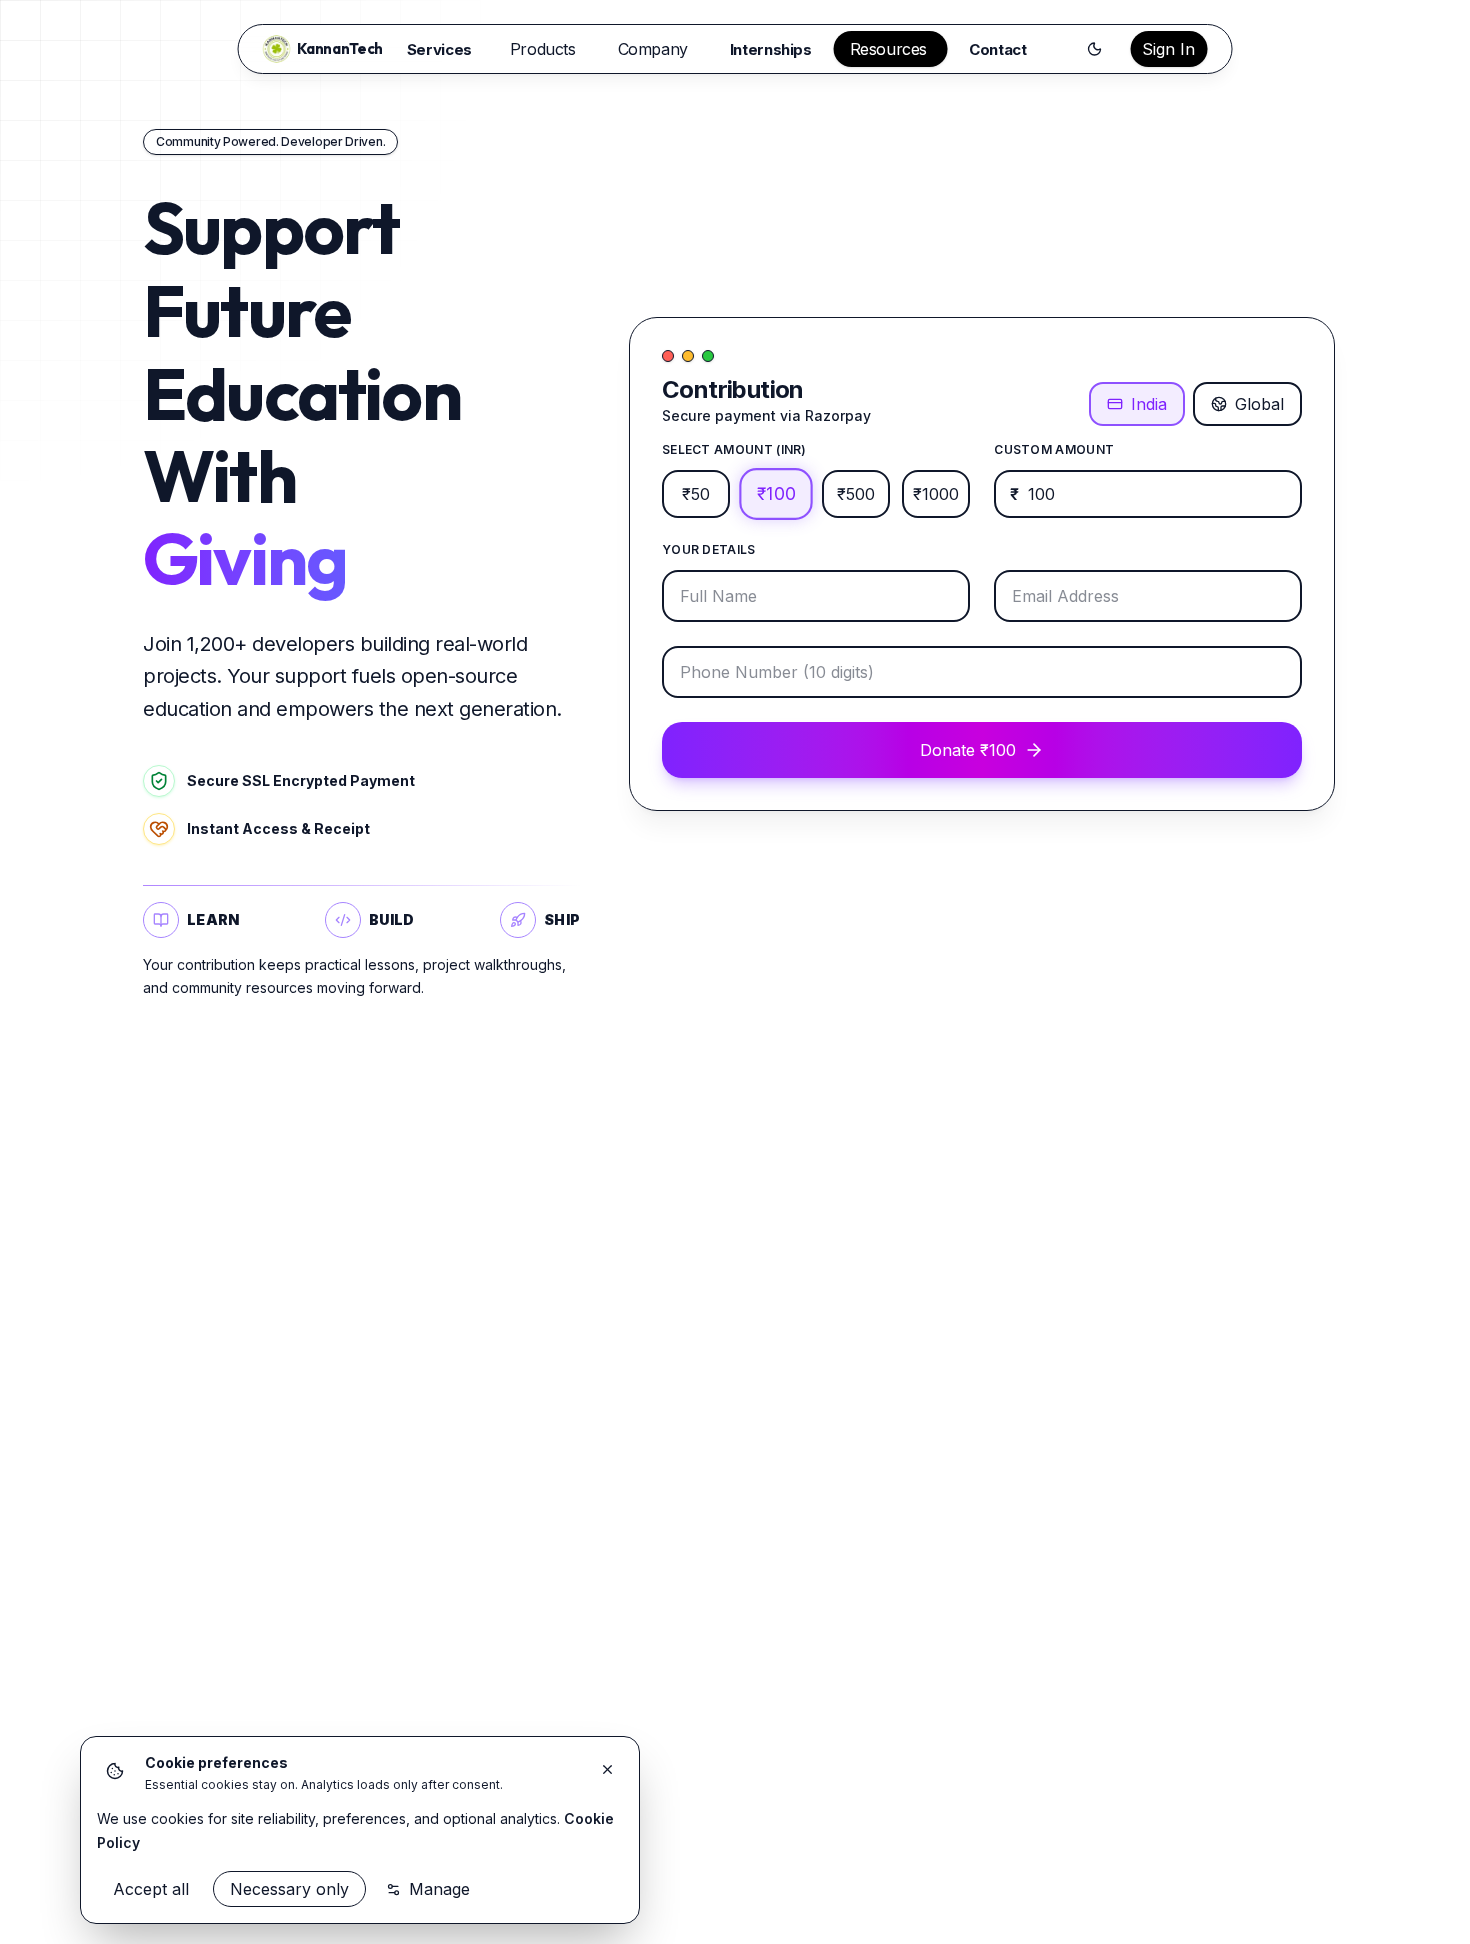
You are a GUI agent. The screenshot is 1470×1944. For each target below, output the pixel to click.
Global (1259, 404)
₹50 (696, 494)
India (1149, 404)
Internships (771, 49)
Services (439, 49)
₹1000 (936, 494)
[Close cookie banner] (607, 1769)
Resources (888, 49)
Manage (439, 1889)
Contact (997, 49)
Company (653, 49)
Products (543, 49)
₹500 (856, 494)
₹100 (775, 494)
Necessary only (289, 1889)
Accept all (151, 1889)
